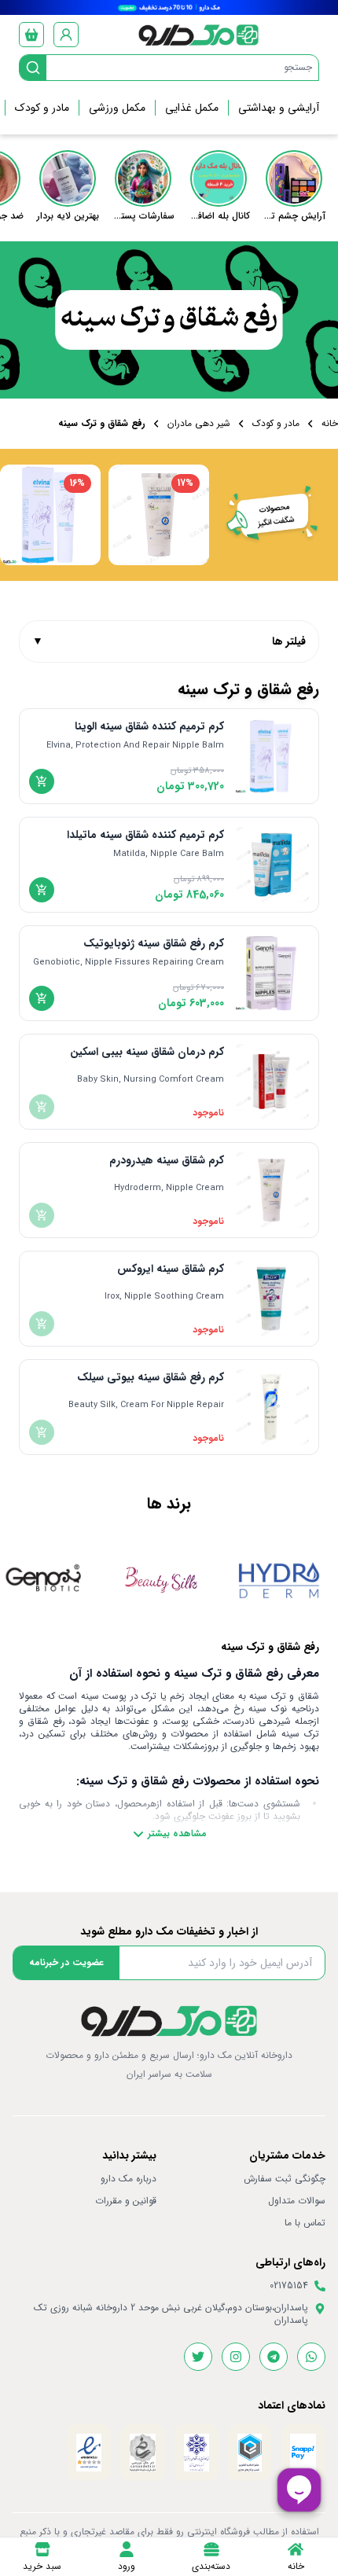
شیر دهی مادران (199, 424)
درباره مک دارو (129, 2179)
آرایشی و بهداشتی (279, 108)
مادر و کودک (42, 108)
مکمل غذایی (192, 108)
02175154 (289, 2286)
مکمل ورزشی (117, 108)
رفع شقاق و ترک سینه (102, 424)
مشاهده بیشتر (177, 1834)
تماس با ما (305, 2223)
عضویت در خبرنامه (66, 1962)
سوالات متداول (297, 2201)
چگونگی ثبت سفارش (285, 2179)
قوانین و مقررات (126, 2201)
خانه (330, 424)
